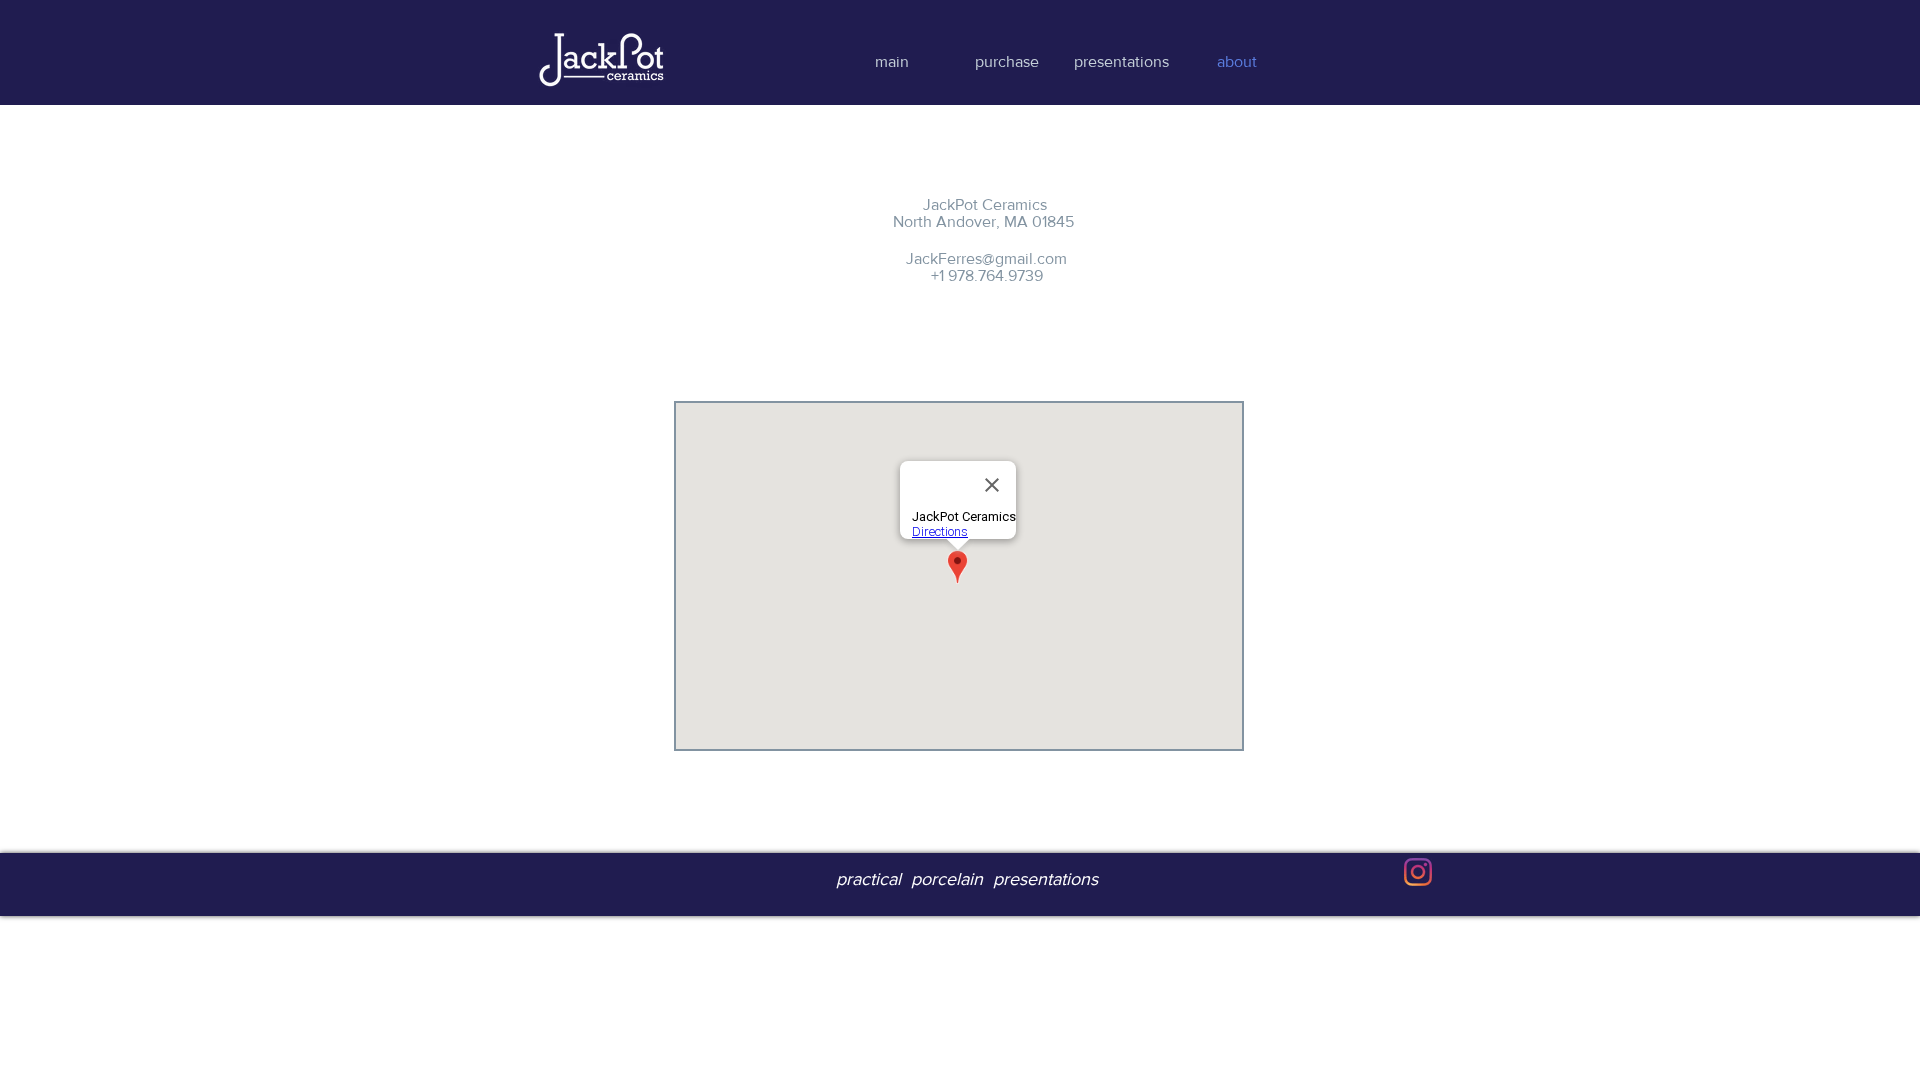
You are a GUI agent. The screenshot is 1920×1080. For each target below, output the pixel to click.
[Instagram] (1418, 872)
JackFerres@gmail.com (986, 258)
